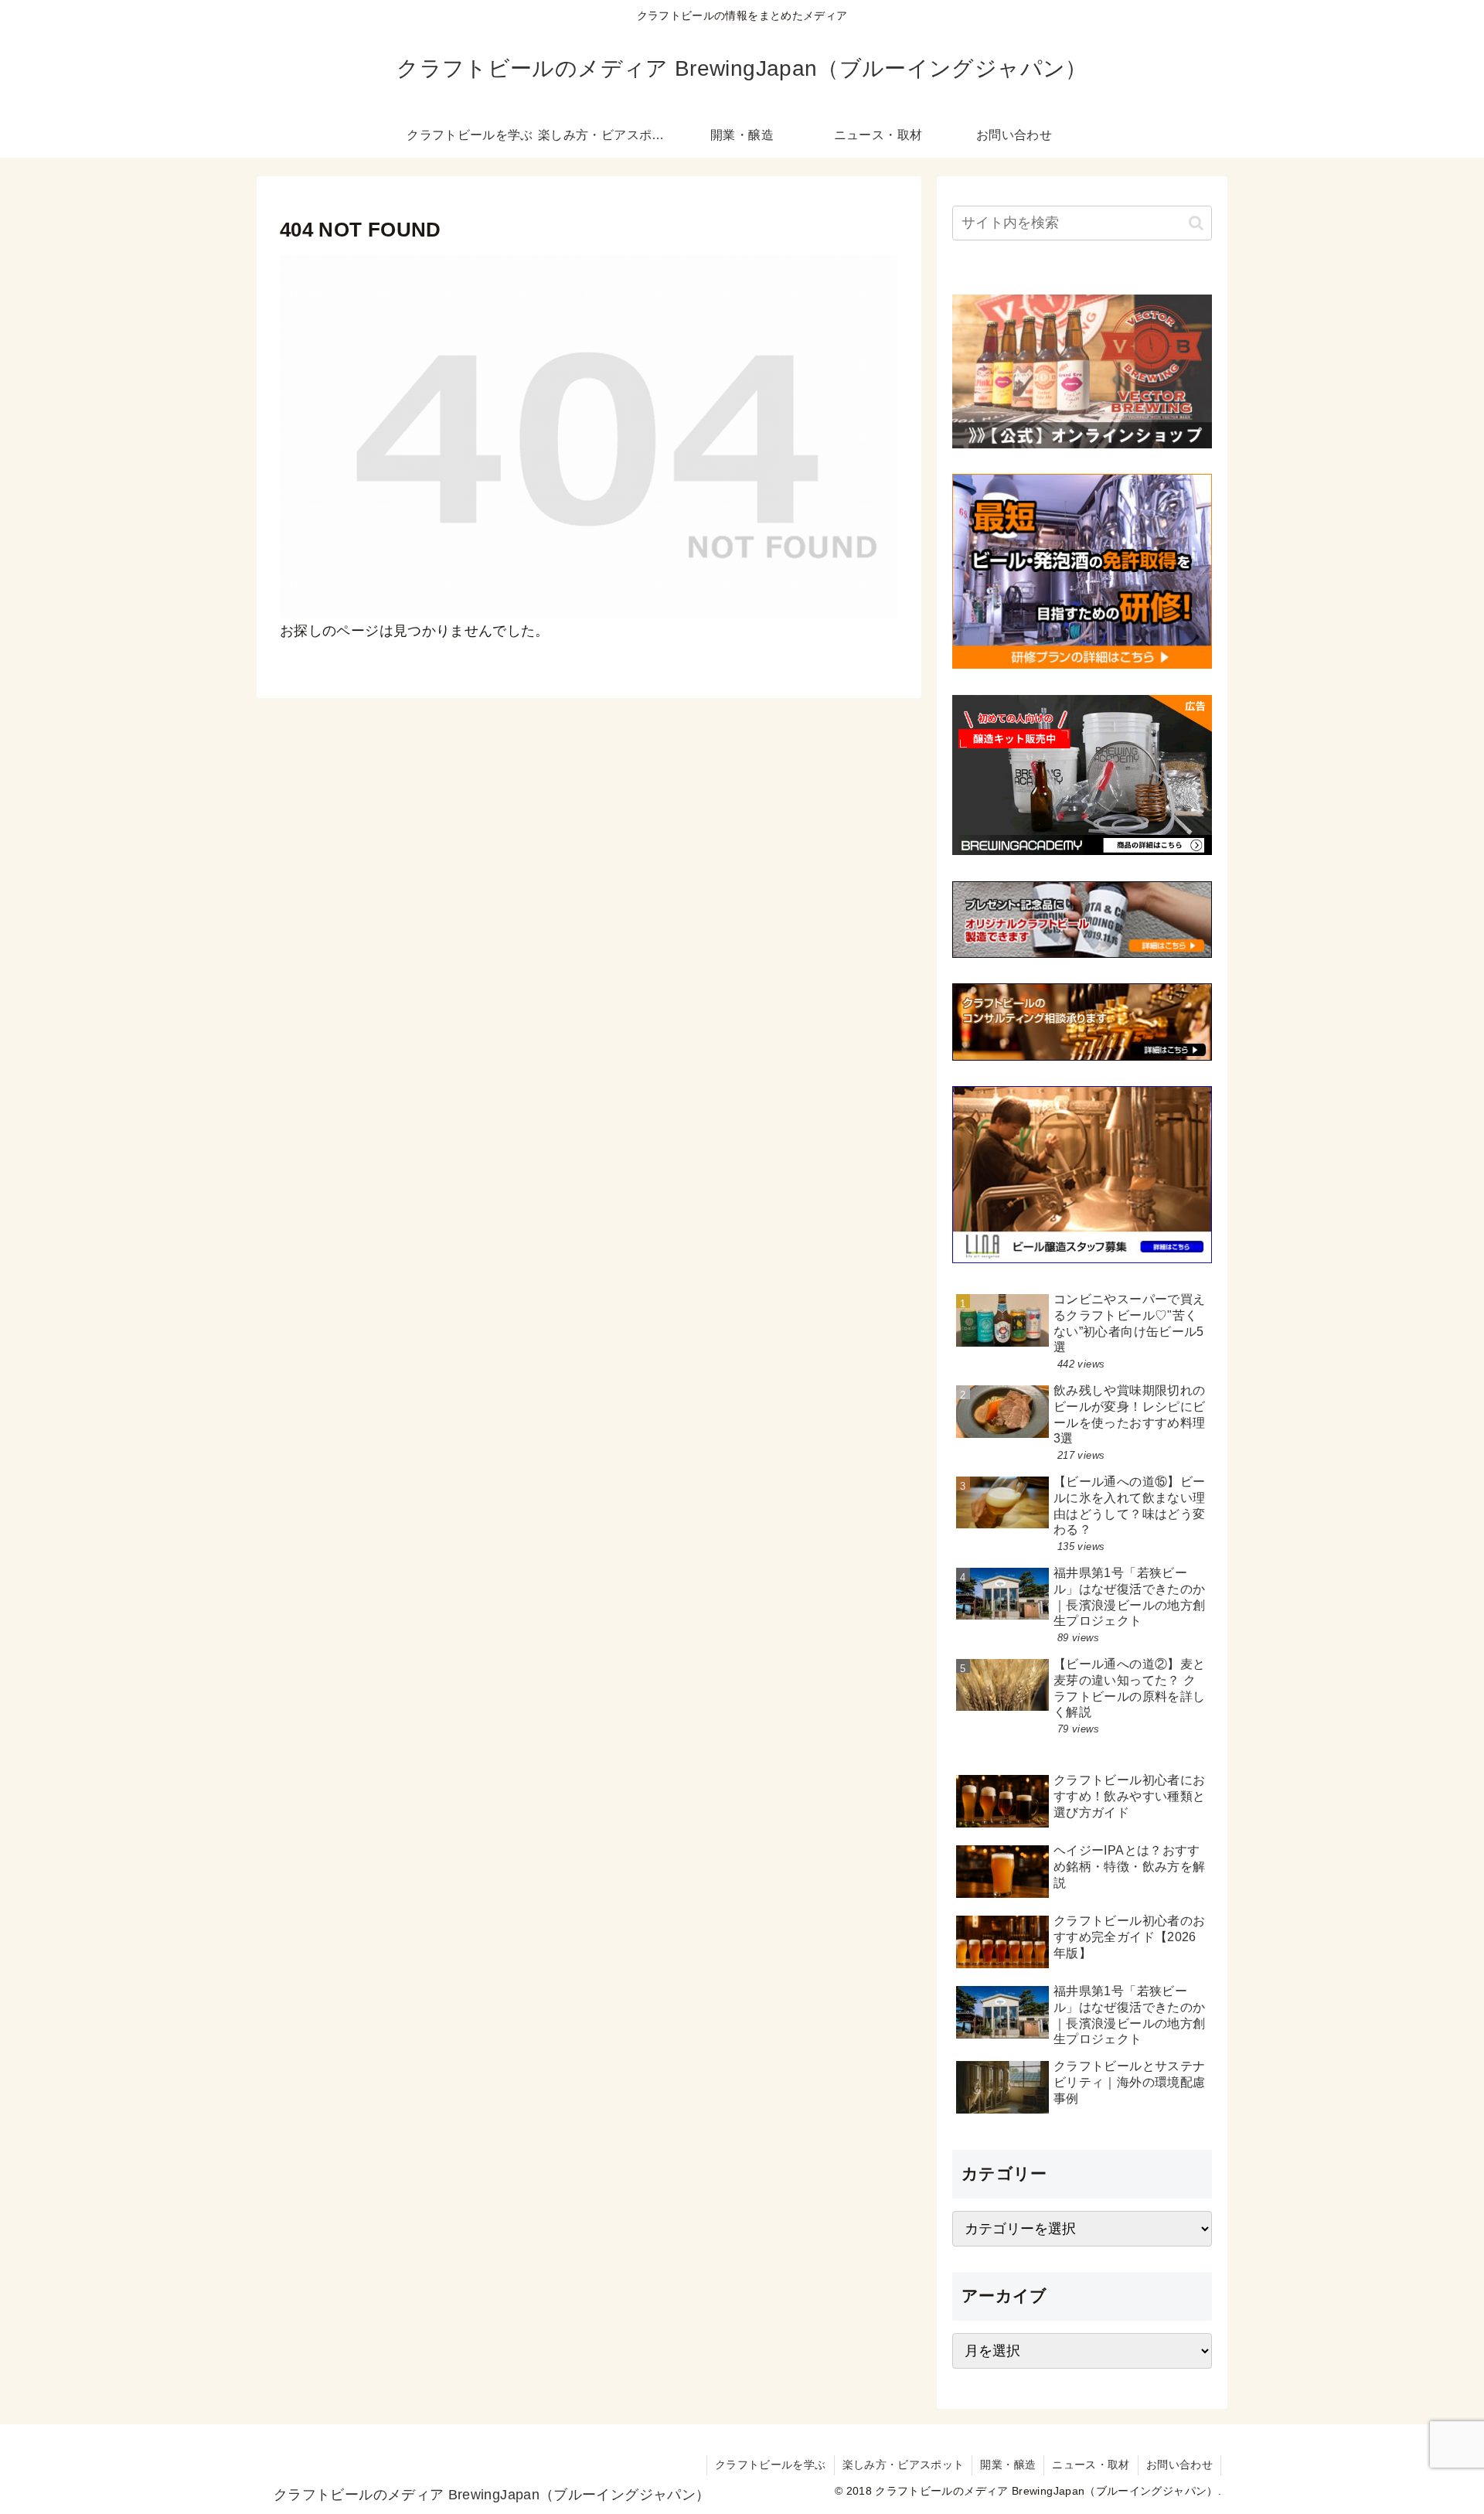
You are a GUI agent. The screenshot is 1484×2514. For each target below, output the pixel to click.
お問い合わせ (1179, 2465)
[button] (1196, 223)
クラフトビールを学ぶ (771, 2465)
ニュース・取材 (1091, 2465)
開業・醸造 (1008, 2465)
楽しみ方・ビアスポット (904, 2465)
